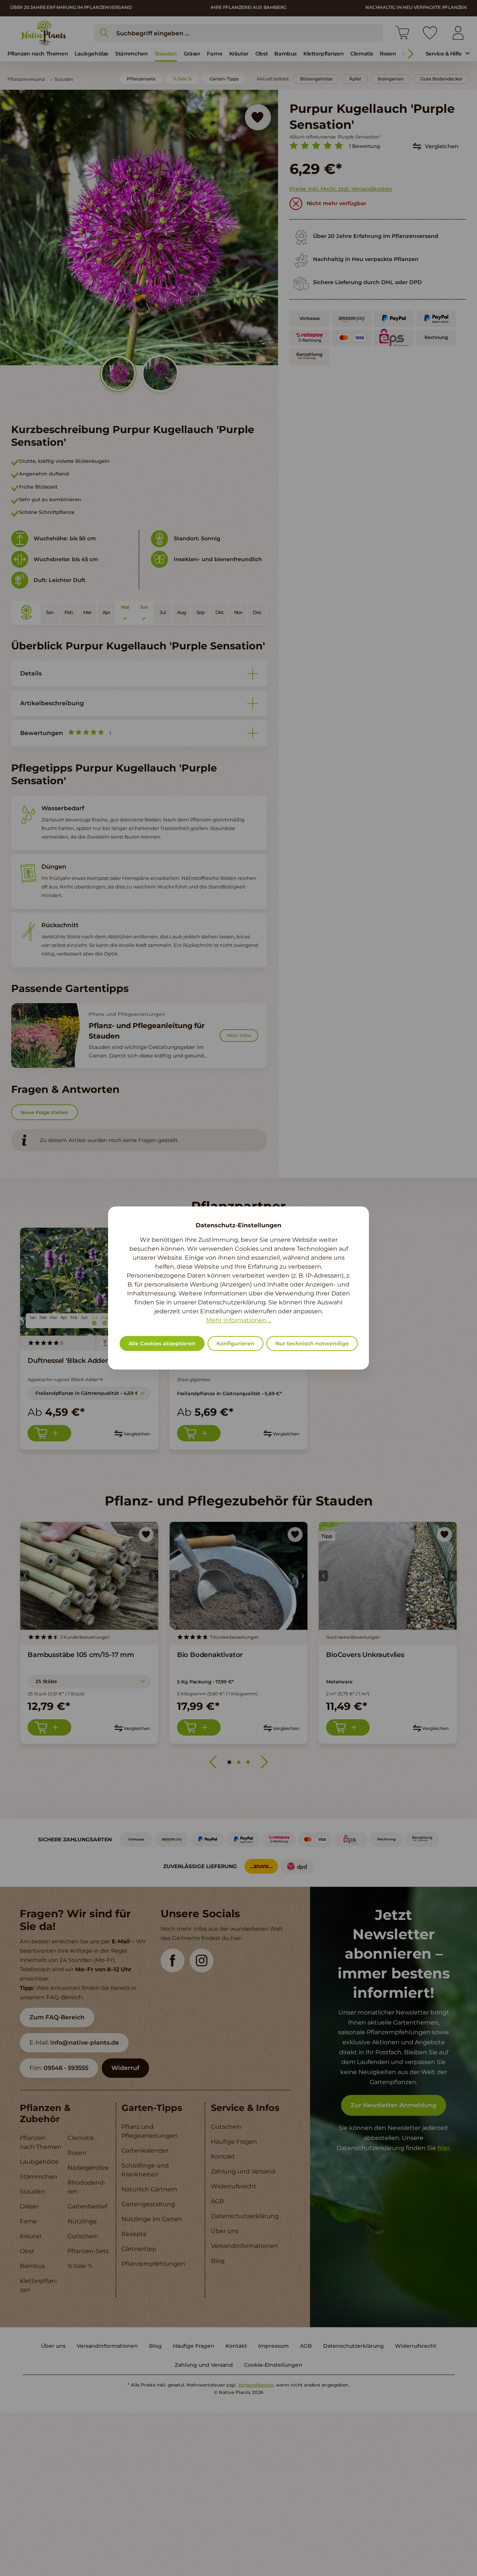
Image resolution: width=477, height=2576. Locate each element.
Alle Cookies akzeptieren (162, 1343)
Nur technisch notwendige (312, 1343)
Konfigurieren (236, 1343)
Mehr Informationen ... (239, 1320)
